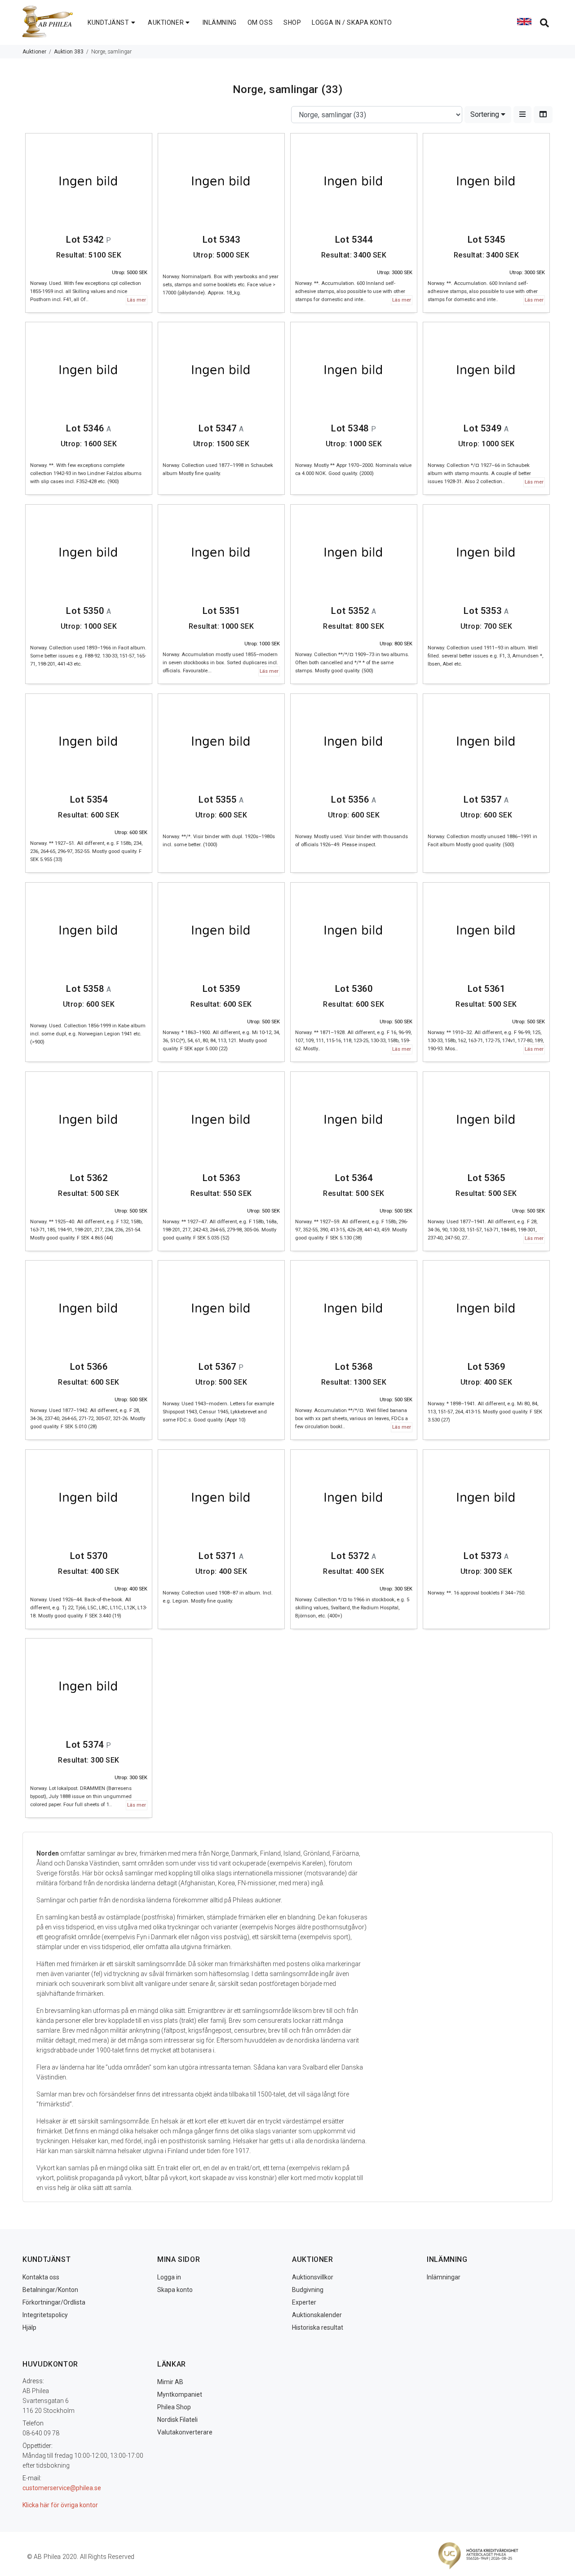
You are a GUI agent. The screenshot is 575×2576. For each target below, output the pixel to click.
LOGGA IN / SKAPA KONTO (352, 22)
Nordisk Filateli (177, 2420)
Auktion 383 (69, 52)
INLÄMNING (220, 22)
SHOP (292, 22)
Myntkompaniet (180, 2394)
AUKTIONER (166, 22)
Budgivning (308, 2290)
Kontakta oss (41, 2277)
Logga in (169, 2277)
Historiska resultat (318, 2327)
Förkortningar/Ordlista (54, 2302)
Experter (304, 2302)
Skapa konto (175, 2290)
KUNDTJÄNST (108, 22)
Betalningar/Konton (50, 2290)
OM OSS (260, 22)
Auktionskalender (317, 2315)
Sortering (486, 114)
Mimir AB (170, 2382)
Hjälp (29, 2327)
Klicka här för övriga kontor (60, 2505)
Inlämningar (444, 2277)
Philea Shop (174, 2407)
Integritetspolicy (45, 2315)
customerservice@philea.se (62, 2488)
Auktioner (34, 52)
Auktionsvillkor (313, 2277)
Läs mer (137, 300)
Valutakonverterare (185, 2432)
